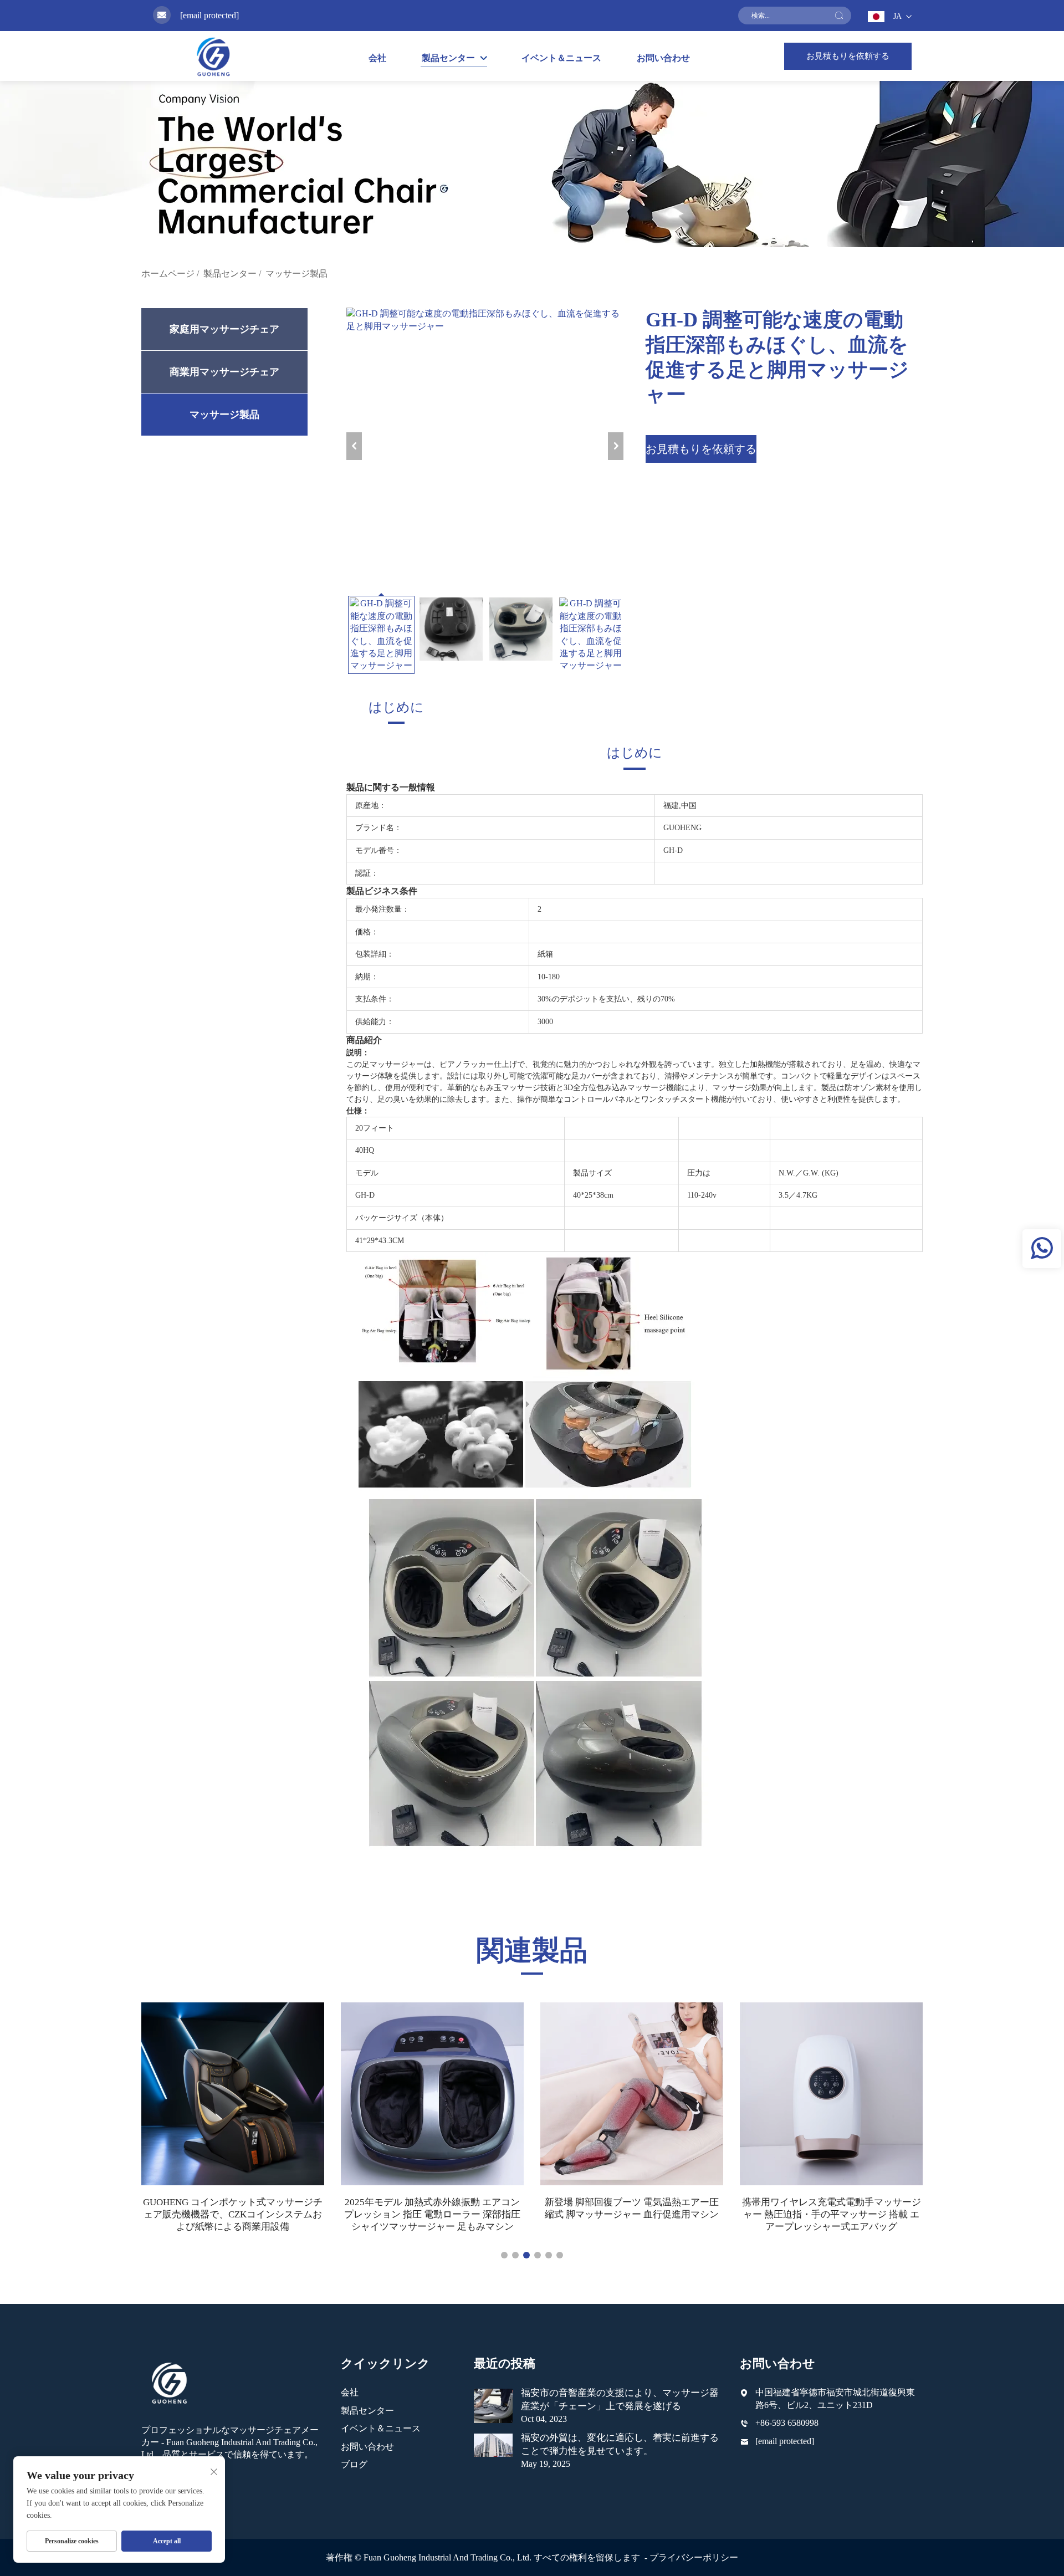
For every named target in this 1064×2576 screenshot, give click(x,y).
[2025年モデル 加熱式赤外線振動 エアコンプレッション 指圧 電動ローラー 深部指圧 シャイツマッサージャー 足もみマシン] (432, 2094)
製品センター (230, 274)
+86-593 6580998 (787, 2423)
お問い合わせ (663, 58)
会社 (377, 58)
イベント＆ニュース (561, 58)
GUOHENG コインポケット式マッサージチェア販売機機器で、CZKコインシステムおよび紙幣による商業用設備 (233, 2214)
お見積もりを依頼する (848, 56)
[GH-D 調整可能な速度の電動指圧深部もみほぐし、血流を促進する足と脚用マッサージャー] (485, 446)
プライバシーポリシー (694, 2557)
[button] (504, 2255)
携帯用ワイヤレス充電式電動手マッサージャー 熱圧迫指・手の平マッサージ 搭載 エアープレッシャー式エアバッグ (832, 2214)
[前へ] (354, 446)
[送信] (839, 16)
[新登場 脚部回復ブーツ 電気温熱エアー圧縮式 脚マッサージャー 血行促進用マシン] (632, 2094)
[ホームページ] (213, 56)
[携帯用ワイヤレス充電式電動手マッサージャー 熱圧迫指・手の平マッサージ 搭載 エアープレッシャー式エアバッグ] (831, 2094)
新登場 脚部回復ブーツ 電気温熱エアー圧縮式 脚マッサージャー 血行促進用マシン (632, 2208)
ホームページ (168, 274)
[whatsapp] (1042, 1249)
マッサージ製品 (296, 274)
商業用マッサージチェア (224, 372)
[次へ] (616, 446)
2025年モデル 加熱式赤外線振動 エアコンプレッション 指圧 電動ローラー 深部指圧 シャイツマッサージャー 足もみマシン (432, 2214)
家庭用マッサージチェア (224, 329)
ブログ (354, 2464)
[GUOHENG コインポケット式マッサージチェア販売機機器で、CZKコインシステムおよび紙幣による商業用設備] (233, 2094)
